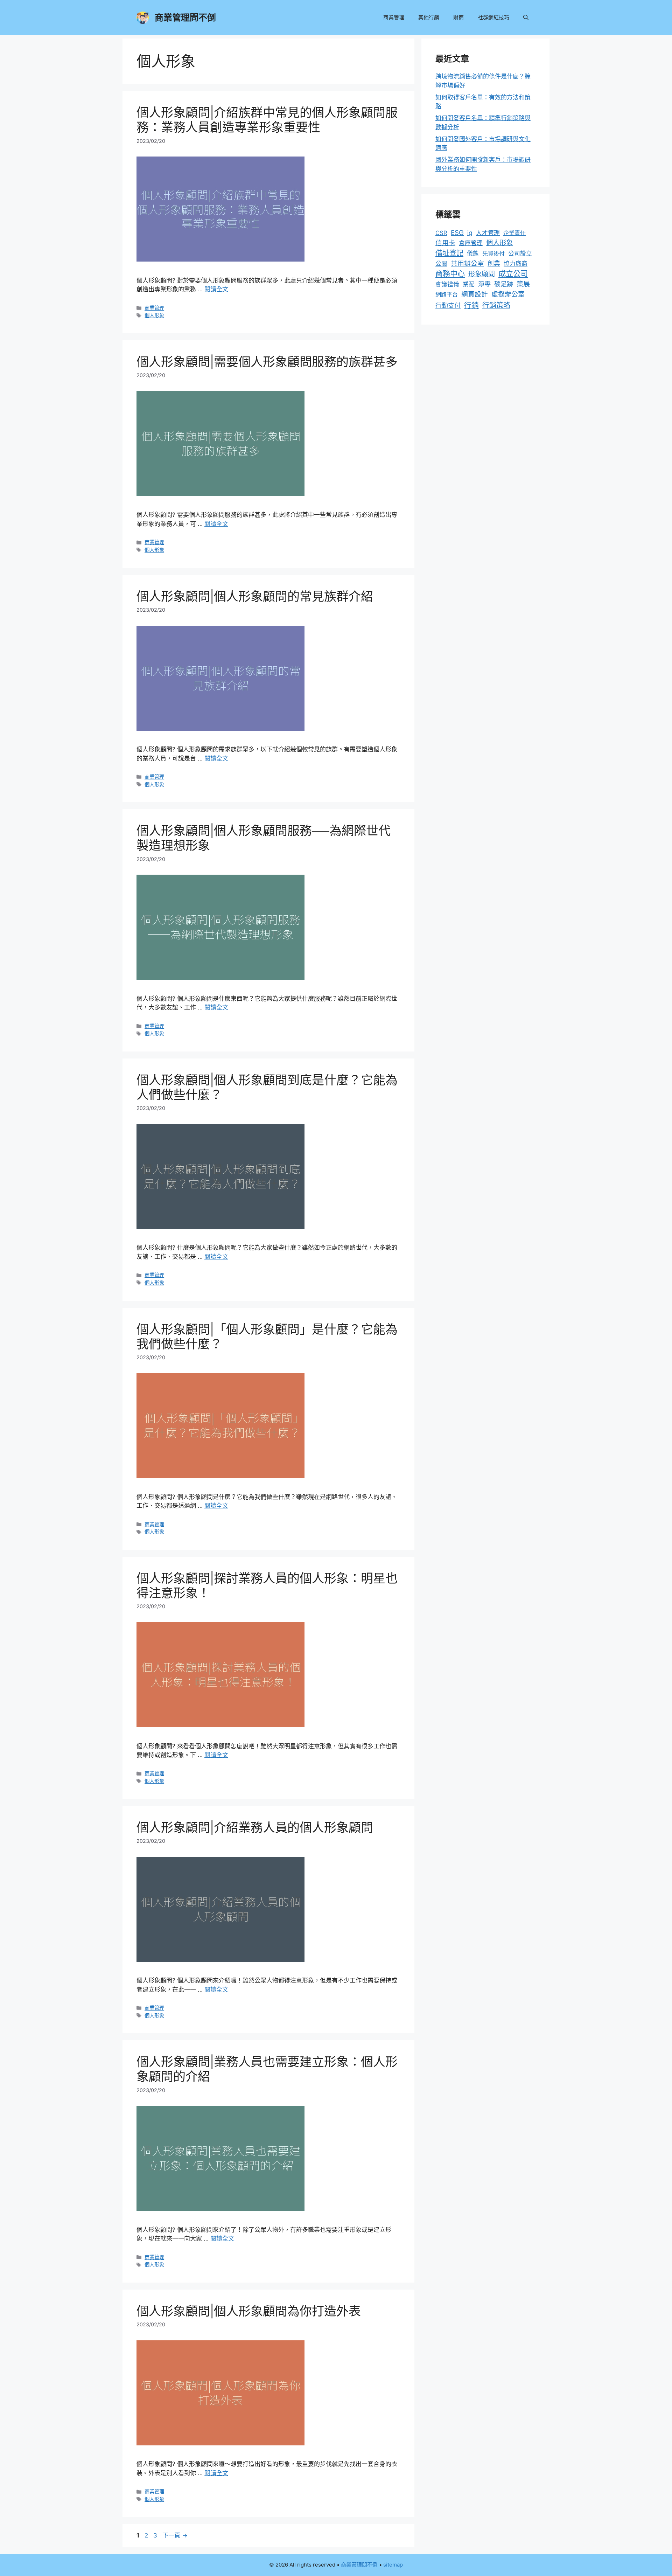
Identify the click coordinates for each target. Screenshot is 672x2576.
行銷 (471, 305)
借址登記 (449, 253)
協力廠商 (516, 264)
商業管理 (394, 17)
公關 (441, 263)
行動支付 (448, 305)
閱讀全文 (216, 289)
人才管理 (488, 233)
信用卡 (445, 243)
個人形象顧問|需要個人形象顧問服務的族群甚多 (267, 362)
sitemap (393, 2565)
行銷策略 (496, 305)
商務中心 (450, 274)
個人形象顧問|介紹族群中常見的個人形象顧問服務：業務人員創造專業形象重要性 (267, 120)
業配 (469, 284)
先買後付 (493, 254)
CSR (441, 233)
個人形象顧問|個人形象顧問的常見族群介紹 (255, 596)
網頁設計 (475, 294)
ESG (457, 233)
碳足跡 (504, 284)
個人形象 (154, 315)
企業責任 (514, 233)
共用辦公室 (467, 263)
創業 (494, 263)
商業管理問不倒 (185, 18)
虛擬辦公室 (508, 294)
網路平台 (447, 294)
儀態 (473, 254)
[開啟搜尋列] (526, 18)
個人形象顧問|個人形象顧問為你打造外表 (249, 2311)
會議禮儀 (447, 284)
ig (470, 233)
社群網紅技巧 (493, 17)
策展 (523, 284)
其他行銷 (429, 17)
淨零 (484, 284)
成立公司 (513, 273)
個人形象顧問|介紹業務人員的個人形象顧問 (255, 1827)
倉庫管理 (471, 243)
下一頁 (175, 2535)
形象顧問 (482, 274)
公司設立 (520, 254)
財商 (458, 17)
